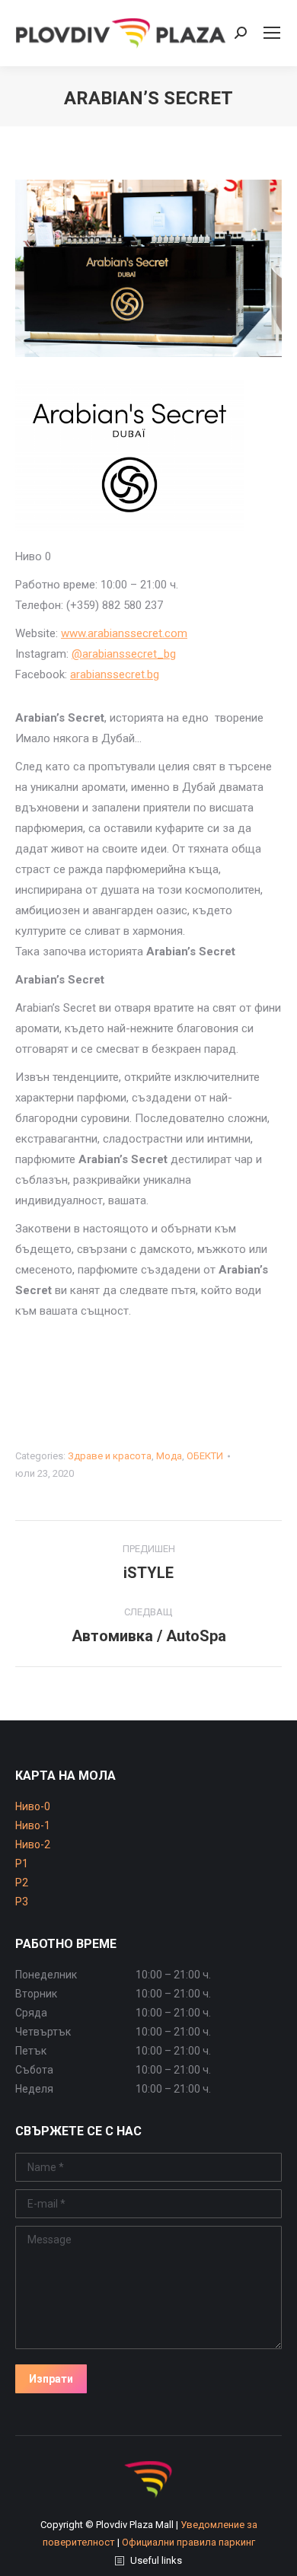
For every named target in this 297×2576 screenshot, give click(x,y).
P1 (22, 1863)
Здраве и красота (110, 1456)
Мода (169, 1456)
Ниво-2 (33, 1844)
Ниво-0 (33, 1806)
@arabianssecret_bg (124, 654)
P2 (22, 1883)
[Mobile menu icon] (272, 33)
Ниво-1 (33, 1825)
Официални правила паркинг (188, 2542)
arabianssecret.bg (115, 674)
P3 (22, 1902)
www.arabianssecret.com (124, 633)
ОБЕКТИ (205, 1456)
